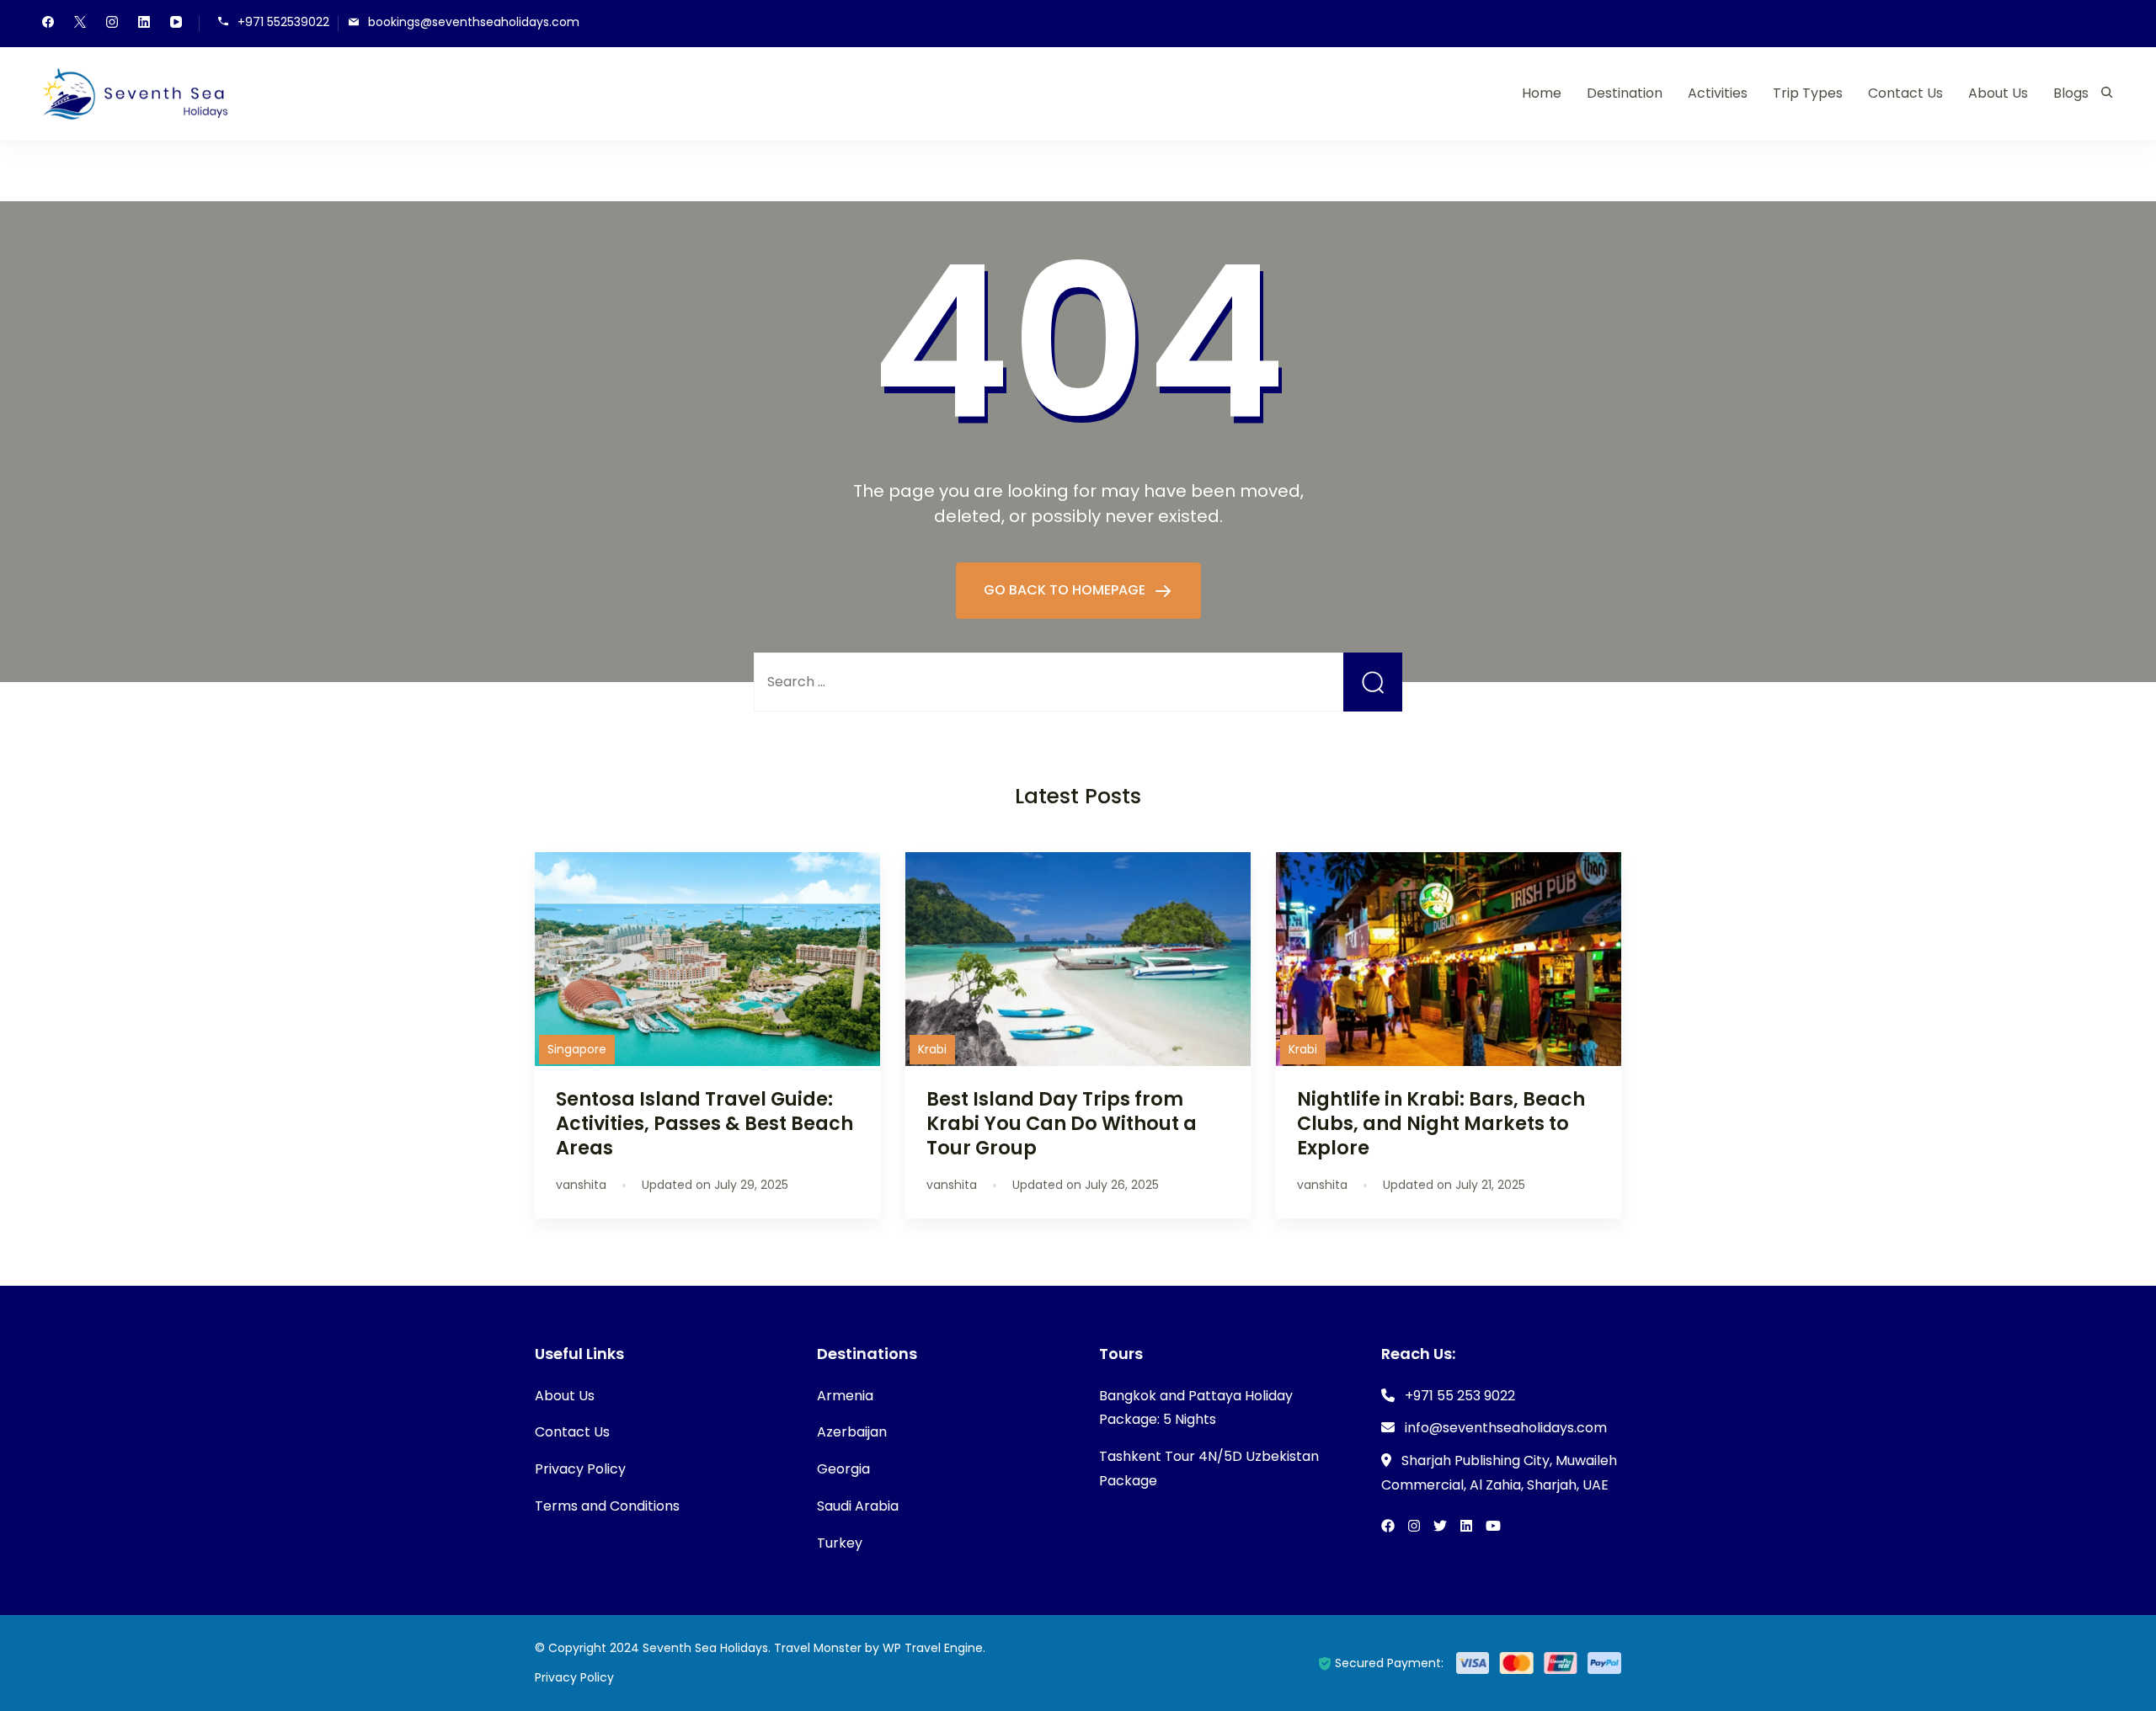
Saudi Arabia (858, 1506)
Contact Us (1905, 93)
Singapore (577, 1049)
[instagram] (112, 24)
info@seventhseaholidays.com (1506, 1428)
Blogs (2071, 93)
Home (1542, 93)
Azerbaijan (852, 1432)
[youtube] (176, 24)
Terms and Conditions (607, 1506)
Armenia (845, 1396)
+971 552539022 (283, 22)
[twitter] (80, 24)
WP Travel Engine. (934, 1648)
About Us (1998, 93)
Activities (1718, 93)
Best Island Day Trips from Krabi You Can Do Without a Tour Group (1062, 1123)
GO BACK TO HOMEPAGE (1066, 590)
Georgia (843, 1469)
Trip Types (1808, 93)
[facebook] (48, 24)
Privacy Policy (580, 1469)
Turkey (840, 1543)
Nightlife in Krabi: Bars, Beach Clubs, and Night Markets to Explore (1441, 1123)
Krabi (932, 1049)
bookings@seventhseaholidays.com (474, 22)
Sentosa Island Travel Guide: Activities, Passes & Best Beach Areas (704, 1123)
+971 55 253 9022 (1460, 1396)
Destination (1625, 93)
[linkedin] (144, 24)
